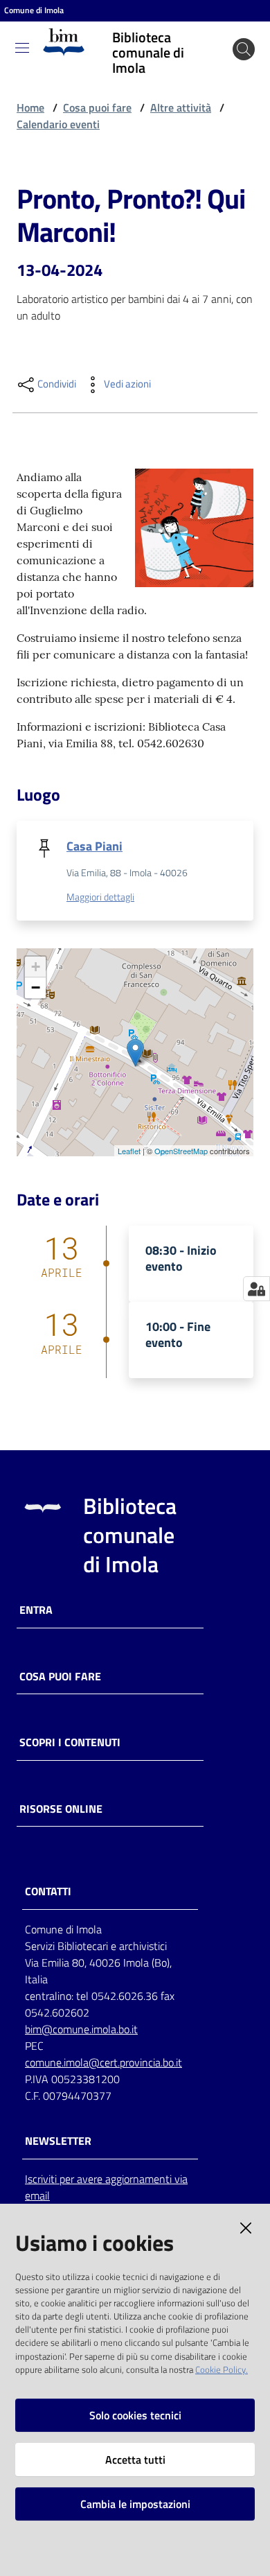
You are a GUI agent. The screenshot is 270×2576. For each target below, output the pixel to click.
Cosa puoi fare (97, 107)
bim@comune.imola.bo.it (81, 2029)
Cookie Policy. (222, 2369)
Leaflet (129, 1151)
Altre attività (181, 107)
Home (30, 107)
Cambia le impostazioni (135, 2504)
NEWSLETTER (58, 2141)
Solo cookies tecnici (135, 2415)
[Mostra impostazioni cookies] (256, 1289)
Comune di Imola (34, 10)
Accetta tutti (135, 2460)
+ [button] (36, 967)
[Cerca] (244, 49)
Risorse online (61, 1809)
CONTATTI (48, 1891)
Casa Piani (94, 846)
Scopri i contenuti (70, 1742)
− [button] (36, 987)
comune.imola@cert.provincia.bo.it (103, 2062)
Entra (36, 1610)
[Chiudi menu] (220, 28)
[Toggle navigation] (22, 48)
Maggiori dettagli (100, 897)
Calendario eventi (58, 124)
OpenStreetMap (181, 1151)
